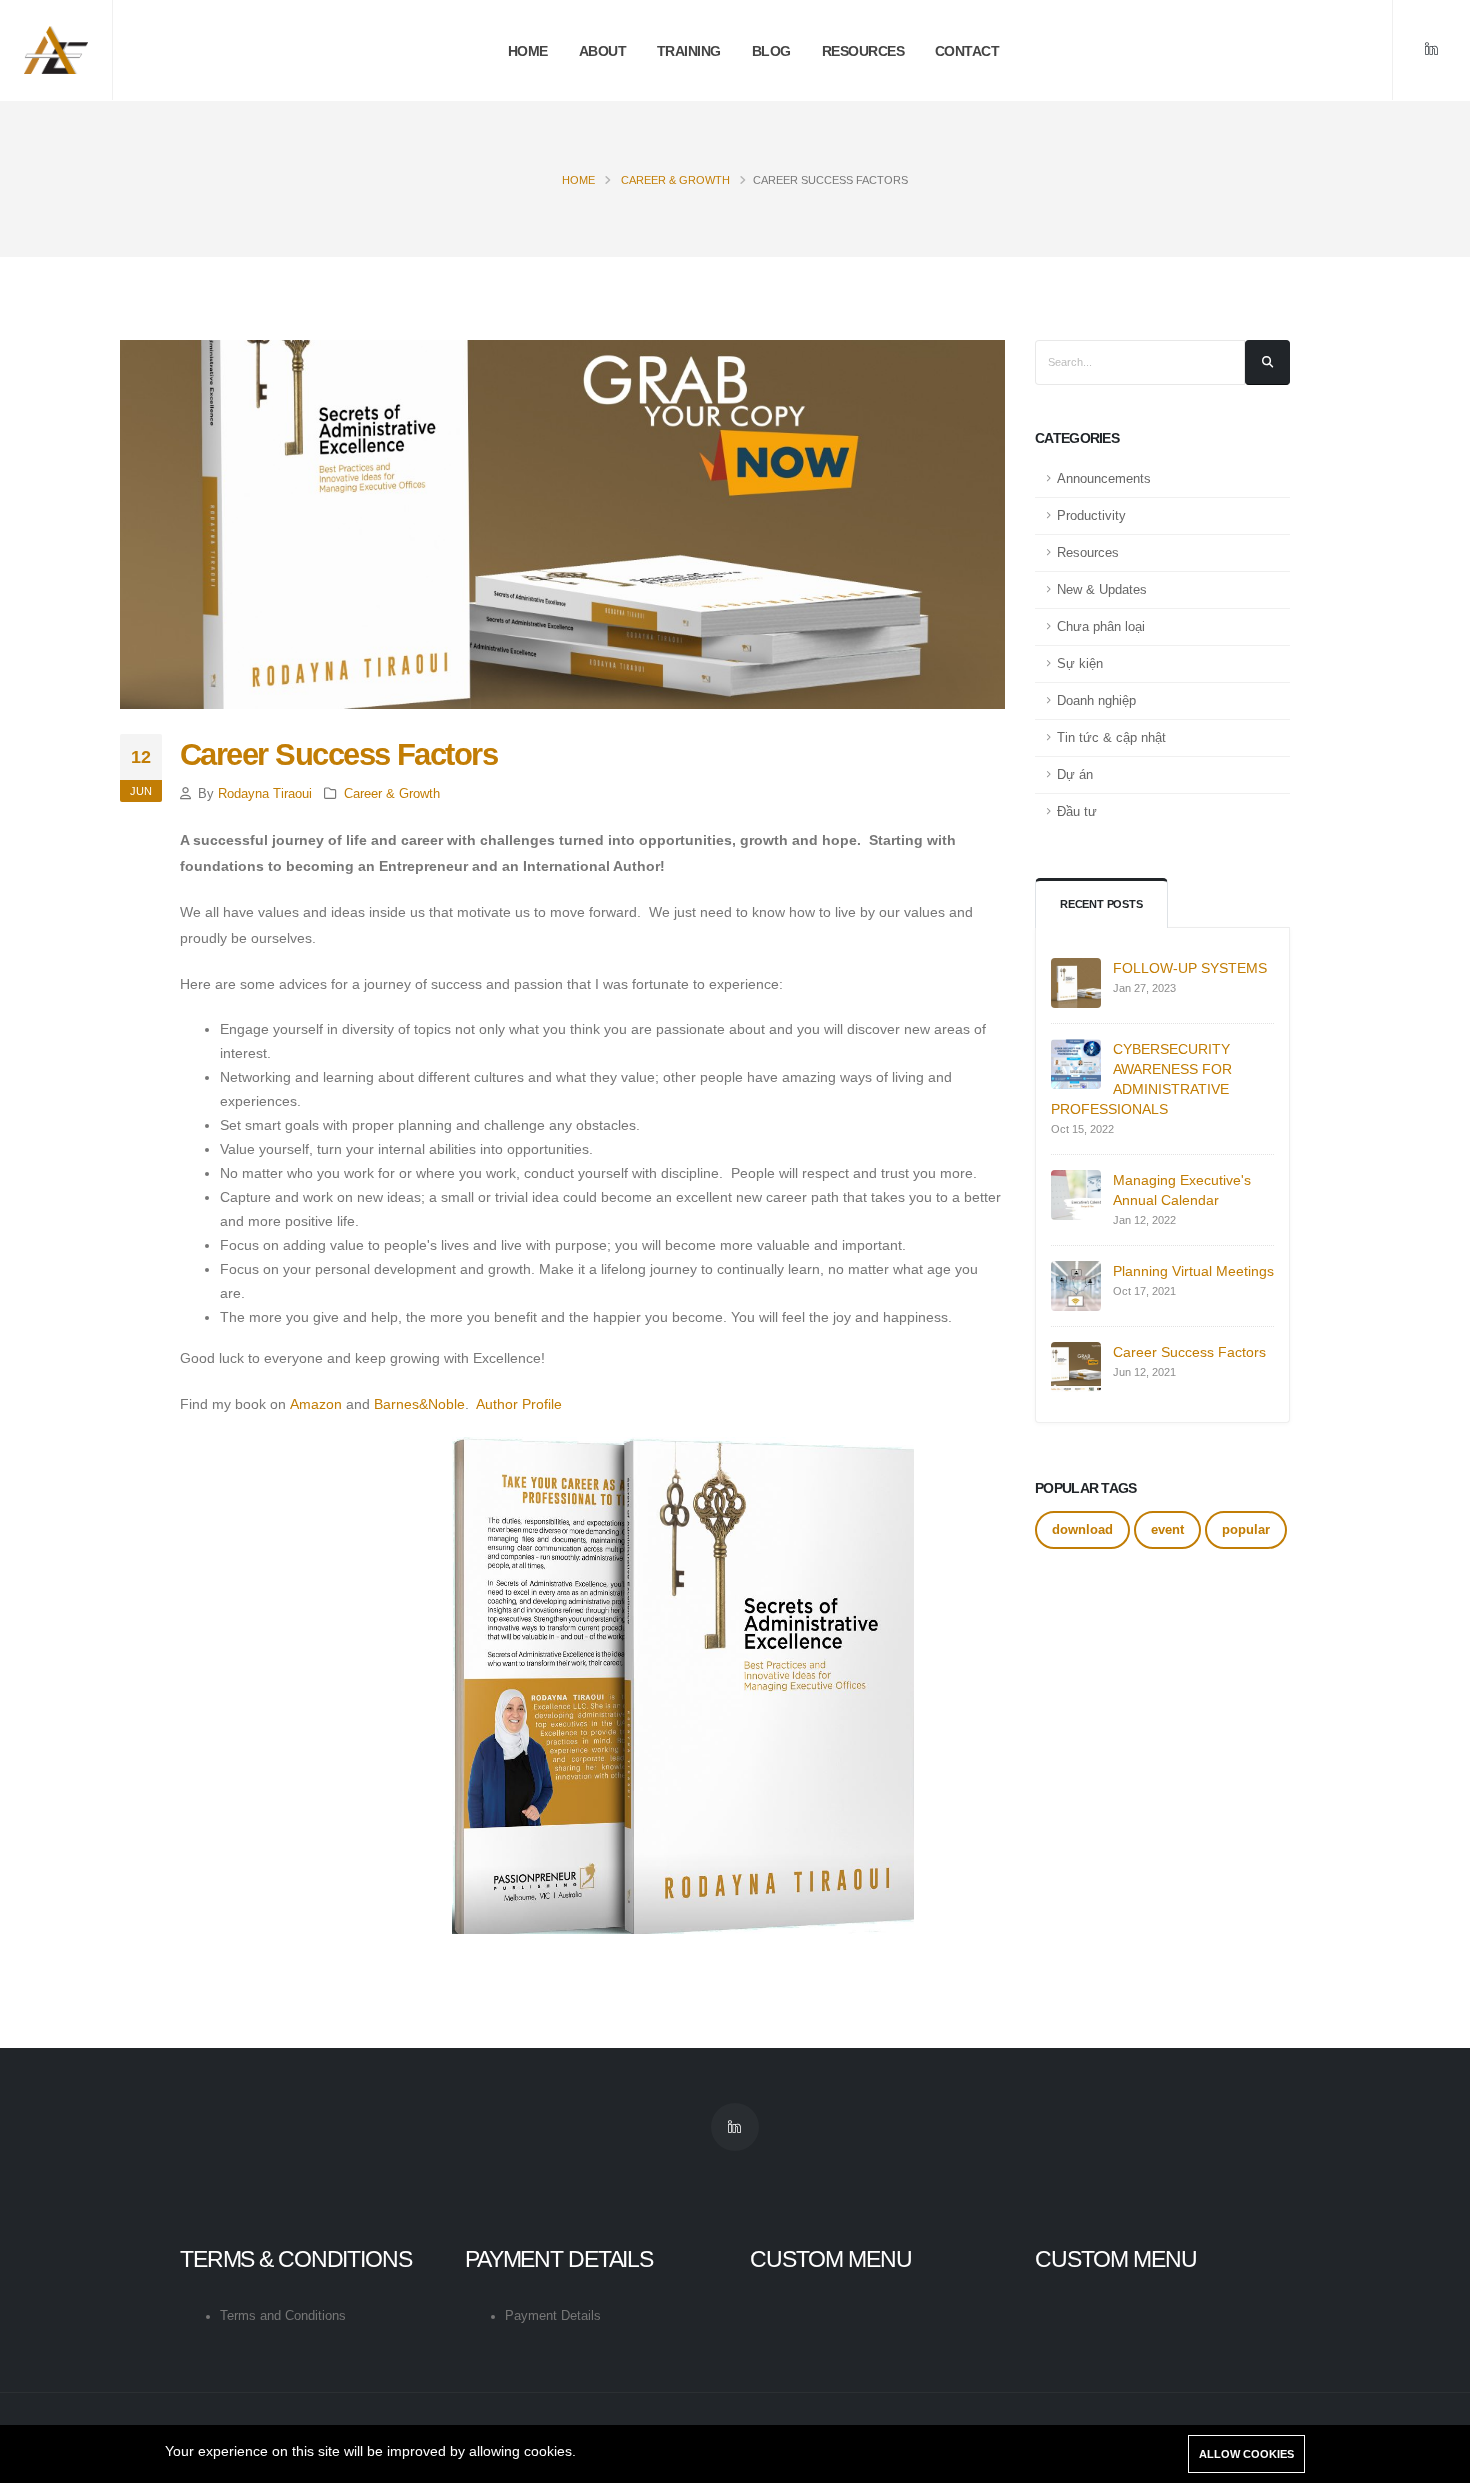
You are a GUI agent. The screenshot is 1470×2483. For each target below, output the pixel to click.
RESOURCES (863, 51)
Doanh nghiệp (1096, 701)
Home (528, 51)
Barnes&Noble (419, 1404)
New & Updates (1102, 590)
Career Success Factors (1189, 1352)
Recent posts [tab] (1101, 904)
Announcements (1104, 479)
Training (689, 51)
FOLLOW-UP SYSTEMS (1190, 968)
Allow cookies (1246, 2454)
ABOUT (603, 51)
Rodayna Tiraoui (265, 794)
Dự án (1075, 775)
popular (1246, 1529)
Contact (967, 51)
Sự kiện (1080, 664)
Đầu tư (1077, 812)
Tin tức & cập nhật (1111, 738)
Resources (1088, 553)
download (1082, 1529)
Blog (771, 51)
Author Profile (519, 1404)
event (1167, 1529)
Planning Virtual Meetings (1193, 1271)
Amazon (316, 1404)
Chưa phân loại (1101, 627)
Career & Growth (675, 180)
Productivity (1091, 516)
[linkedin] (1431, 50)
